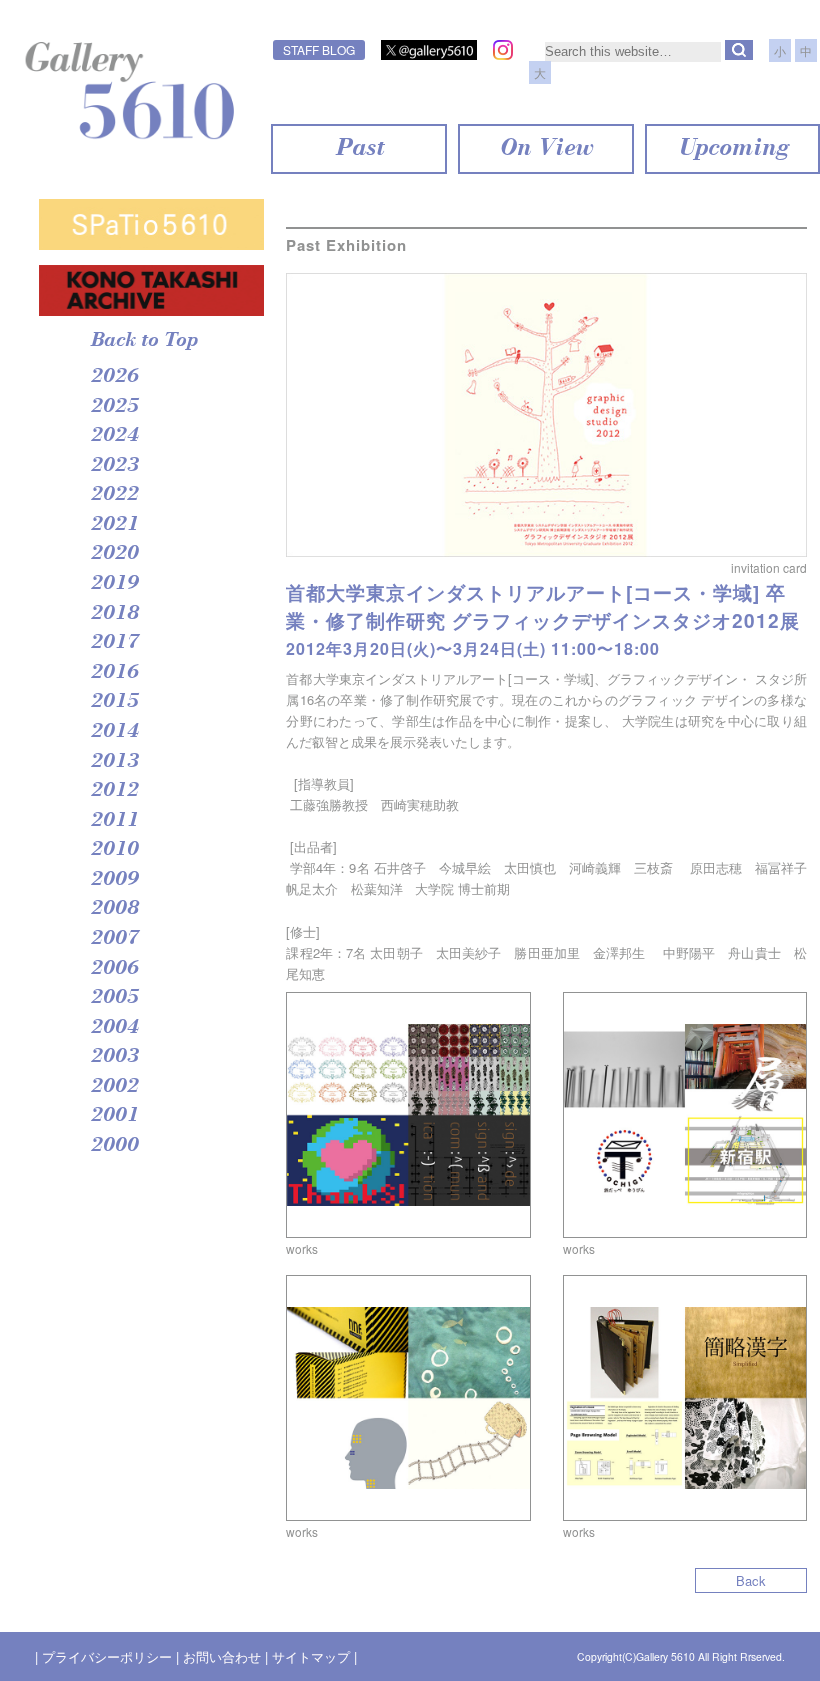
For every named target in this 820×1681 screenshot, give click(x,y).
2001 (114, 1116)
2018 (114, 614)
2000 (114, 1146)
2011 (114, 821)
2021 (114, 525)
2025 (114, 407)
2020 (114, 554)
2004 (114, 1028)
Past (359, 149)
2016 (114, 673)
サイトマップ (311, 1656)
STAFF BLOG (319, 49)
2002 (114, 1087)
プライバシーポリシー (107, 1656)
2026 (114, 377)
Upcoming (732, 149)
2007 (114, 939)
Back (751, 1580)
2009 (114, 880)
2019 (114, 584)
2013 (114, 762)
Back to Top (143, 341)
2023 (114, 466)
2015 (114, 702)
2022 (114, 495)
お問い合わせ (222, 1656)
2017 (114, 643)
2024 (114, 436)
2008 (114, 909)
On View (545, 149)
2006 (114, 969)
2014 (114, 732)
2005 (114, 998)
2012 (114, 791)
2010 (114, 850)
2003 (114, 1057)
